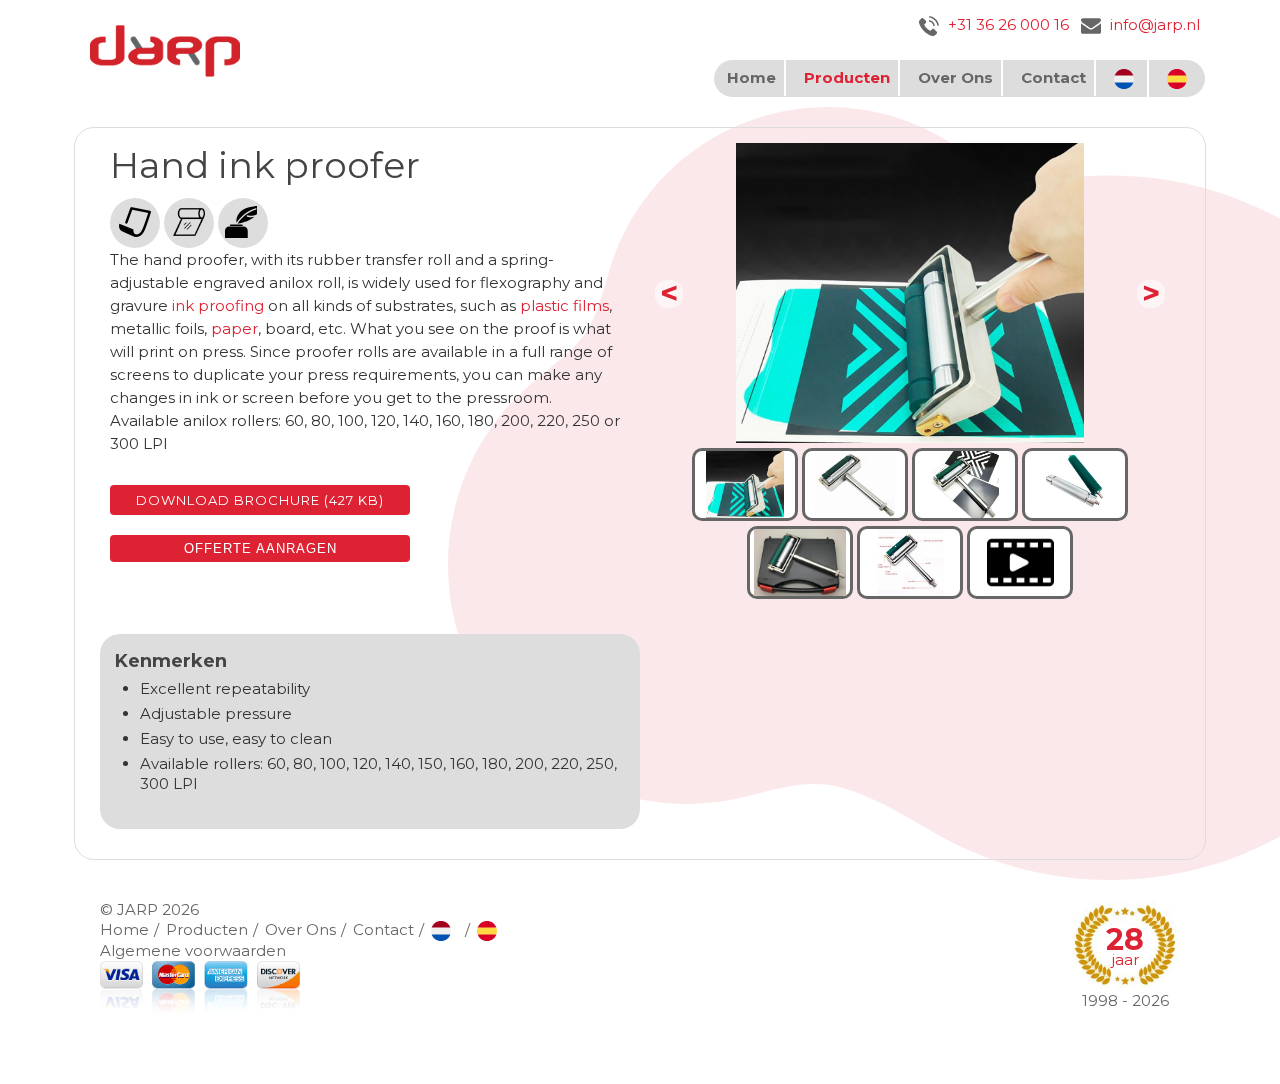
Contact (1053, 77)
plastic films (564, 305)
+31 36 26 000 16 (1006, 24)
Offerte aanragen (260, 548)
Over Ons (955, 77)
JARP (137, 909)
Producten (847, 77)
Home (751, 77)
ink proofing (218, 305)
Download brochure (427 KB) (260, 500)
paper (234, 328)
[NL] (1126, 78)
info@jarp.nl (1153, 24)
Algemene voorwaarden (193, 950)
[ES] (1179, 78)
